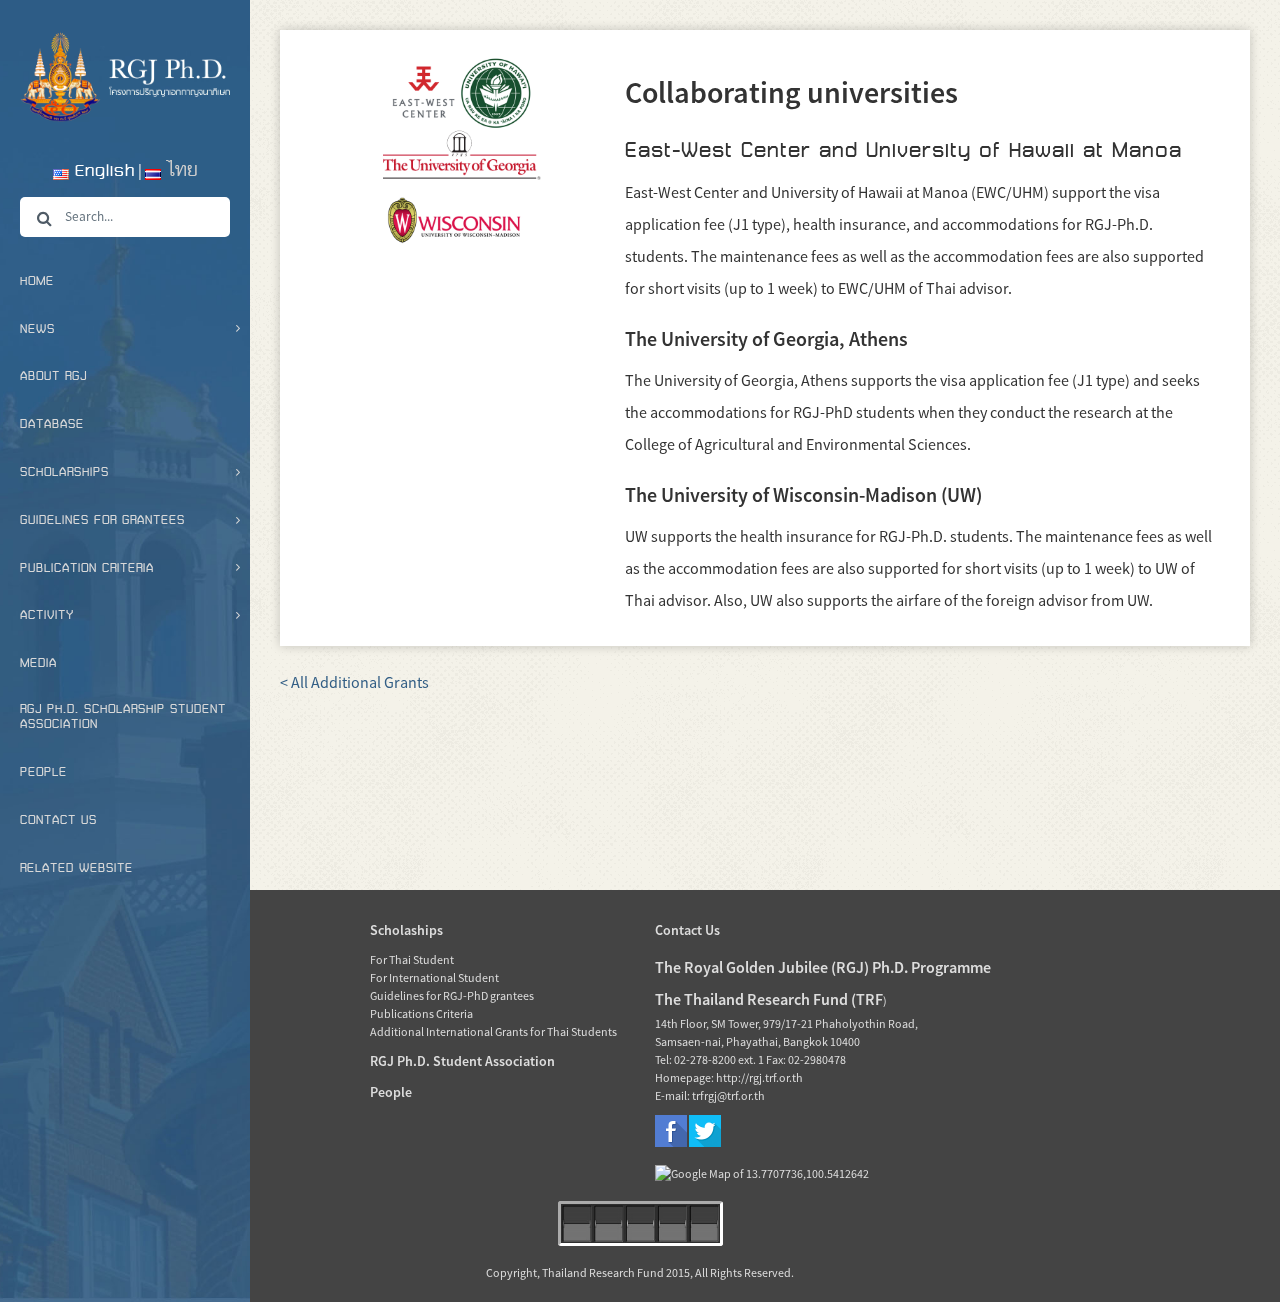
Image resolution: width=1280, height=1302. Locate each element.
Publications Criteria (421, 1013)
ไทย (179, 171)
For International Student (434, 977)
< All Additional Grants (354, 682)
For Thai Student (412, 959)
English (102, 171)
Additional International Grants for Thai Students (493, 1031)
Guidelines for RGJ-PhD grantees (452, 995)
